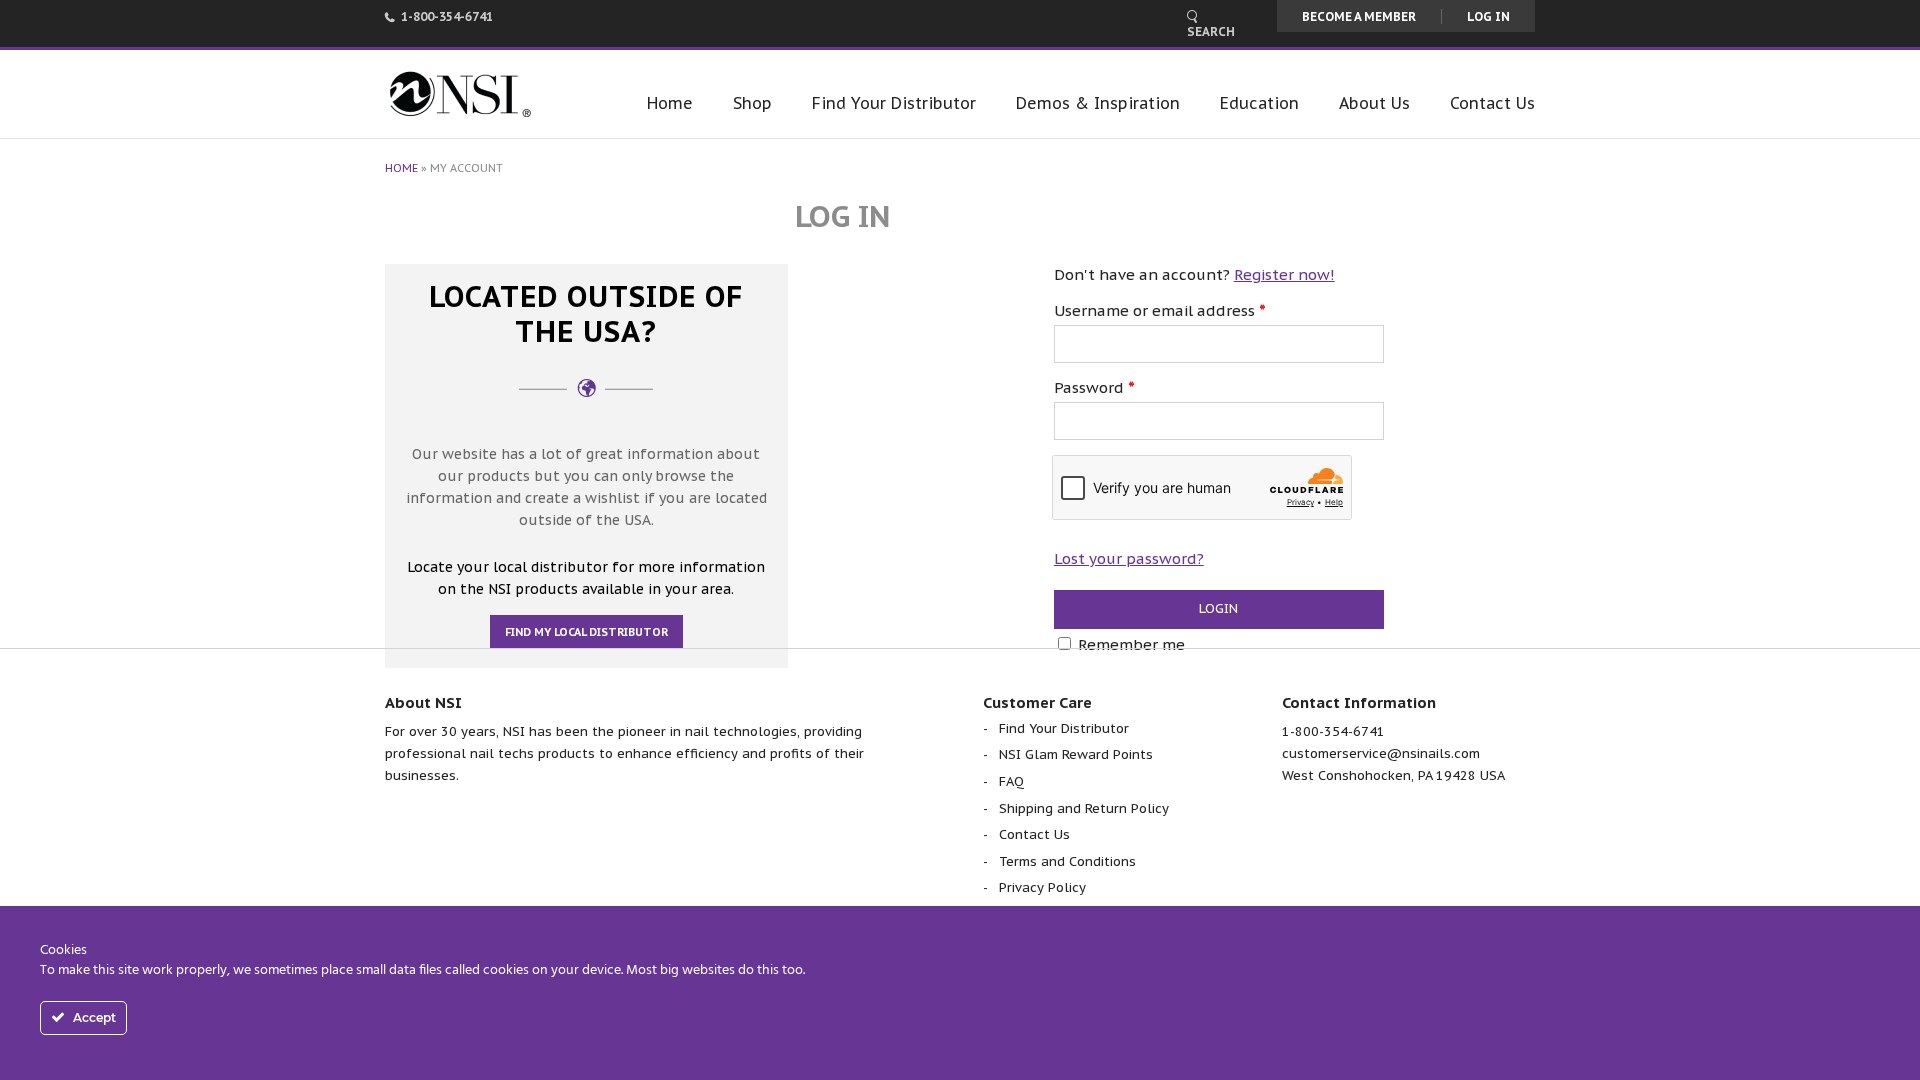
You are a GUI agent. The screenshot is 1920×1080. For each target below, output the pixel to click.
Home (670, 103)
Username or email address (1160, 310)
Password (1094, 387)
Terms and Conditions (1067, 861)
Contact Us (1492, 103)
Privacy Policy (1042, 887)
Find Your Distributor (894, 103)
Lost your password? (1129, 558)
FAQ (1011, 781)
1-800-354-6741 (447, 16)
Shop (752, 103)
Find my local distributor (586, 632)
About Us (1374, 103)
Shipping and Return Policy (1084, 808)
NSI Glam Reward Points (1076, 754)
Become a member (1359, 16)
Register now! (1284, 274)
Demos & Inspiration (1098, 103)
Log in (1488, 16)
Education (1259, 103)
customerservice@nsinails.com (1381, 753)
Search (1211, 31)
